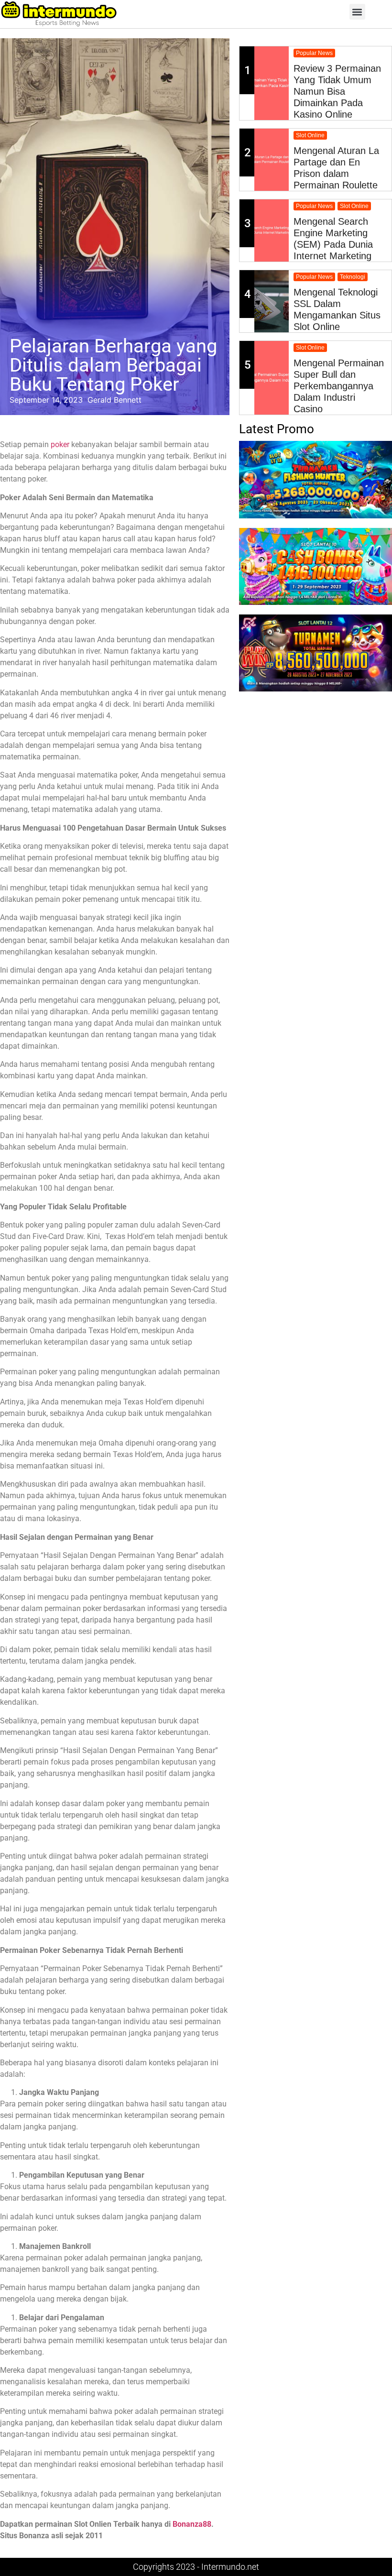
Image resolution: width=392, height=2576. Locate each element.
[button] (357, 12)
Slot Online (310, 135)
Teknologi (353, 277)
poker (60, 444)
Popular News (314, 53)
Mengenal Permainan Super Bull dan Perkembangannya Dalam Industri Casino (339, 386)
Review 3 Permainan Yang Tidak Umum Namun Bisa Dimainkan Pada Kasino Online (337, 91)
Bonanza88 (192, 2524)
